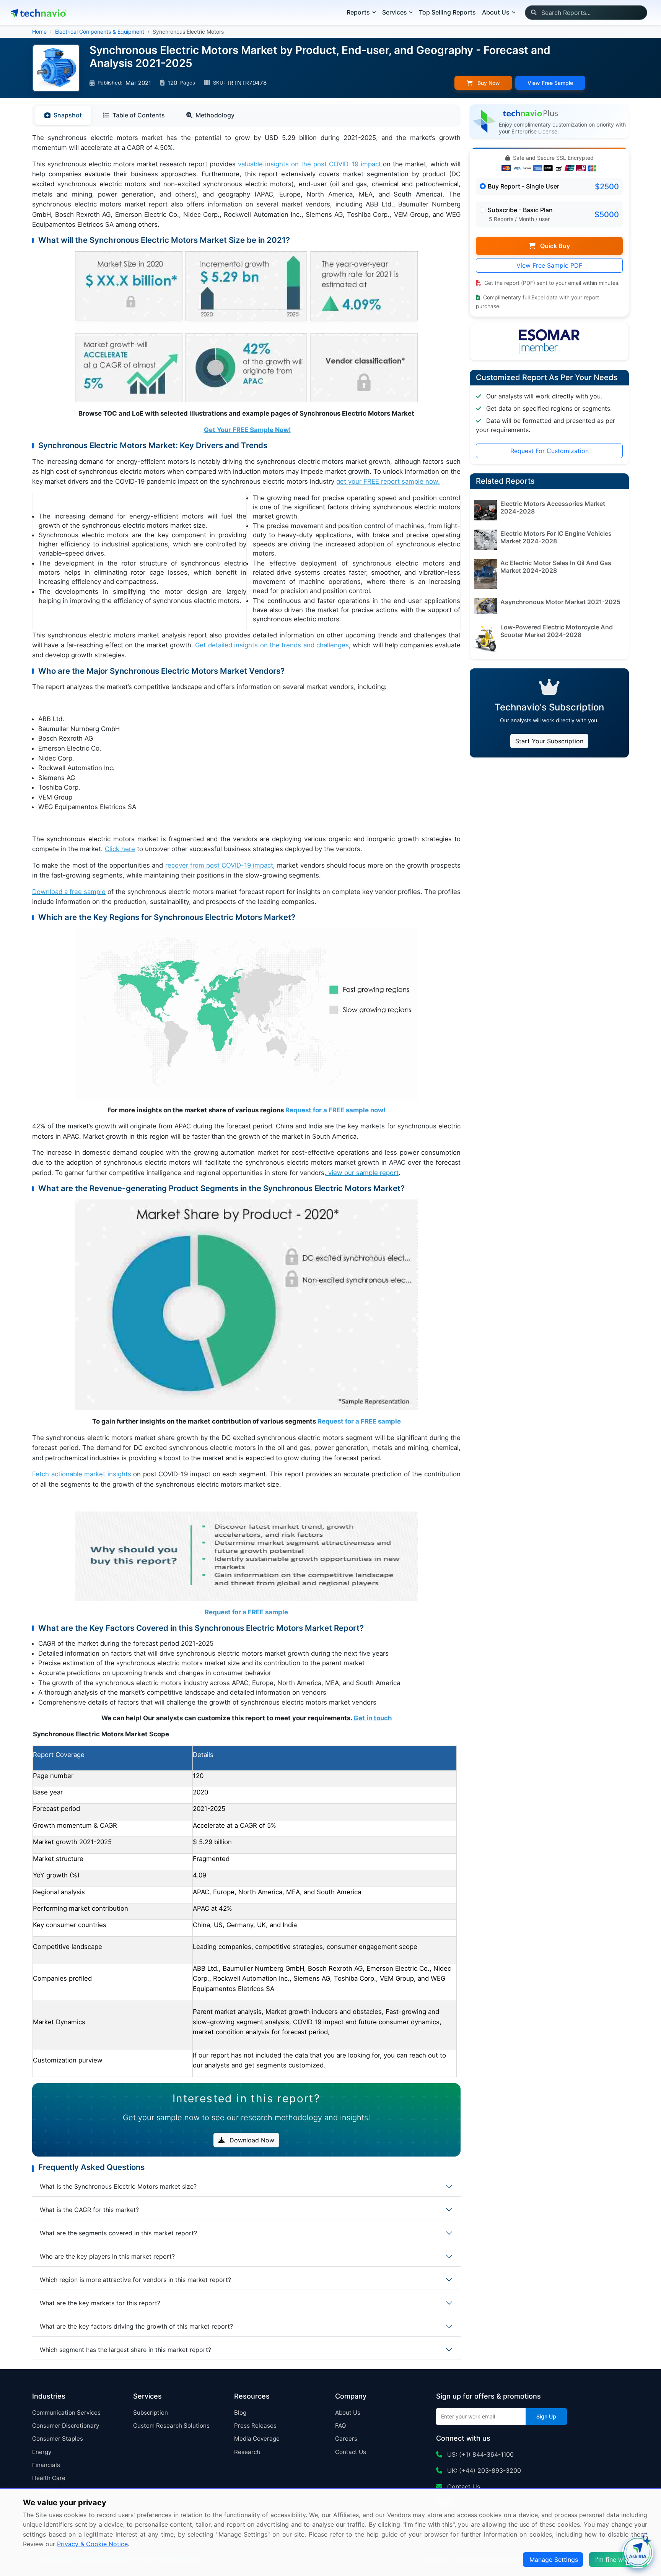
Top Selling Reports (447, 12)
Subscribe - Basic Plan (520, 210)
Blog (240, 2413)
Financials (46, 2465)
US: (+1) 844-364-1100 (479, 2454)
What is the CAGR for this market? (89, 2210)
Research (247, 2452)
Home (39, 32)
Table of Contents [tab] (139, 115)
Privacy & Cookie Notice (92, 2544)
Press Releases (255, 2426)
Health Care (49, 2478)
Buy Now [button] (488, 83)
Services (395, 12)
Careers (346, 2439)
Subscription (151, 2413)
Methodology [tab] (215, 115)
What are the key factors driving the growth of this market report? (136, 2326)
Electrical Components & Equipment (100, 32)
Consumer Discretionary (66, 2426)
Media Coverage (257, 2439)
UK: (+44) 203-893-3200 (483, 2470)
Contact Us (351, 2452)
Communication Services (66, 2413)
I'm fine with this (619, 2560)
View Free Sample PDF (549, 265)
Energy (42, 2452)
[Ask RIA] (638, 2553)
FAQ (341, 2426)
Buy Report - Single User (523, 186)
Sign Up (546, 2416)
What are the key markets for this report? (100, 2303)
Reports (358, 12)
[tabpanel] (246, 1105)
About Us (348, 2413)
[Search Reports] (533, 13)
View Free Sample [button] (550, 83)
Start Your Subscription (549, 741)
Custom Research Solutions (171, 2426)
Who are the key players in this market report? (107, 2256)
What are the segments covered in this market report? (118, 2233)
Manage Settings (554, 2560)
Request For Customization (549, 451)
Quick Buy (554, 246)
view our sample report (362, 1173)
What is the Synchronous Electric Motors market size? (118, 2186)
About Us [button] (496, 12)
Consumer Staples (58, 2439)
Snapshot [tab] (68, 115)
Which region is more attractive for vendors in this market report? (135, 2280)
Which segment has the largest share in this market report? (125, 2350)
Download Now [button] (251, 2140)
